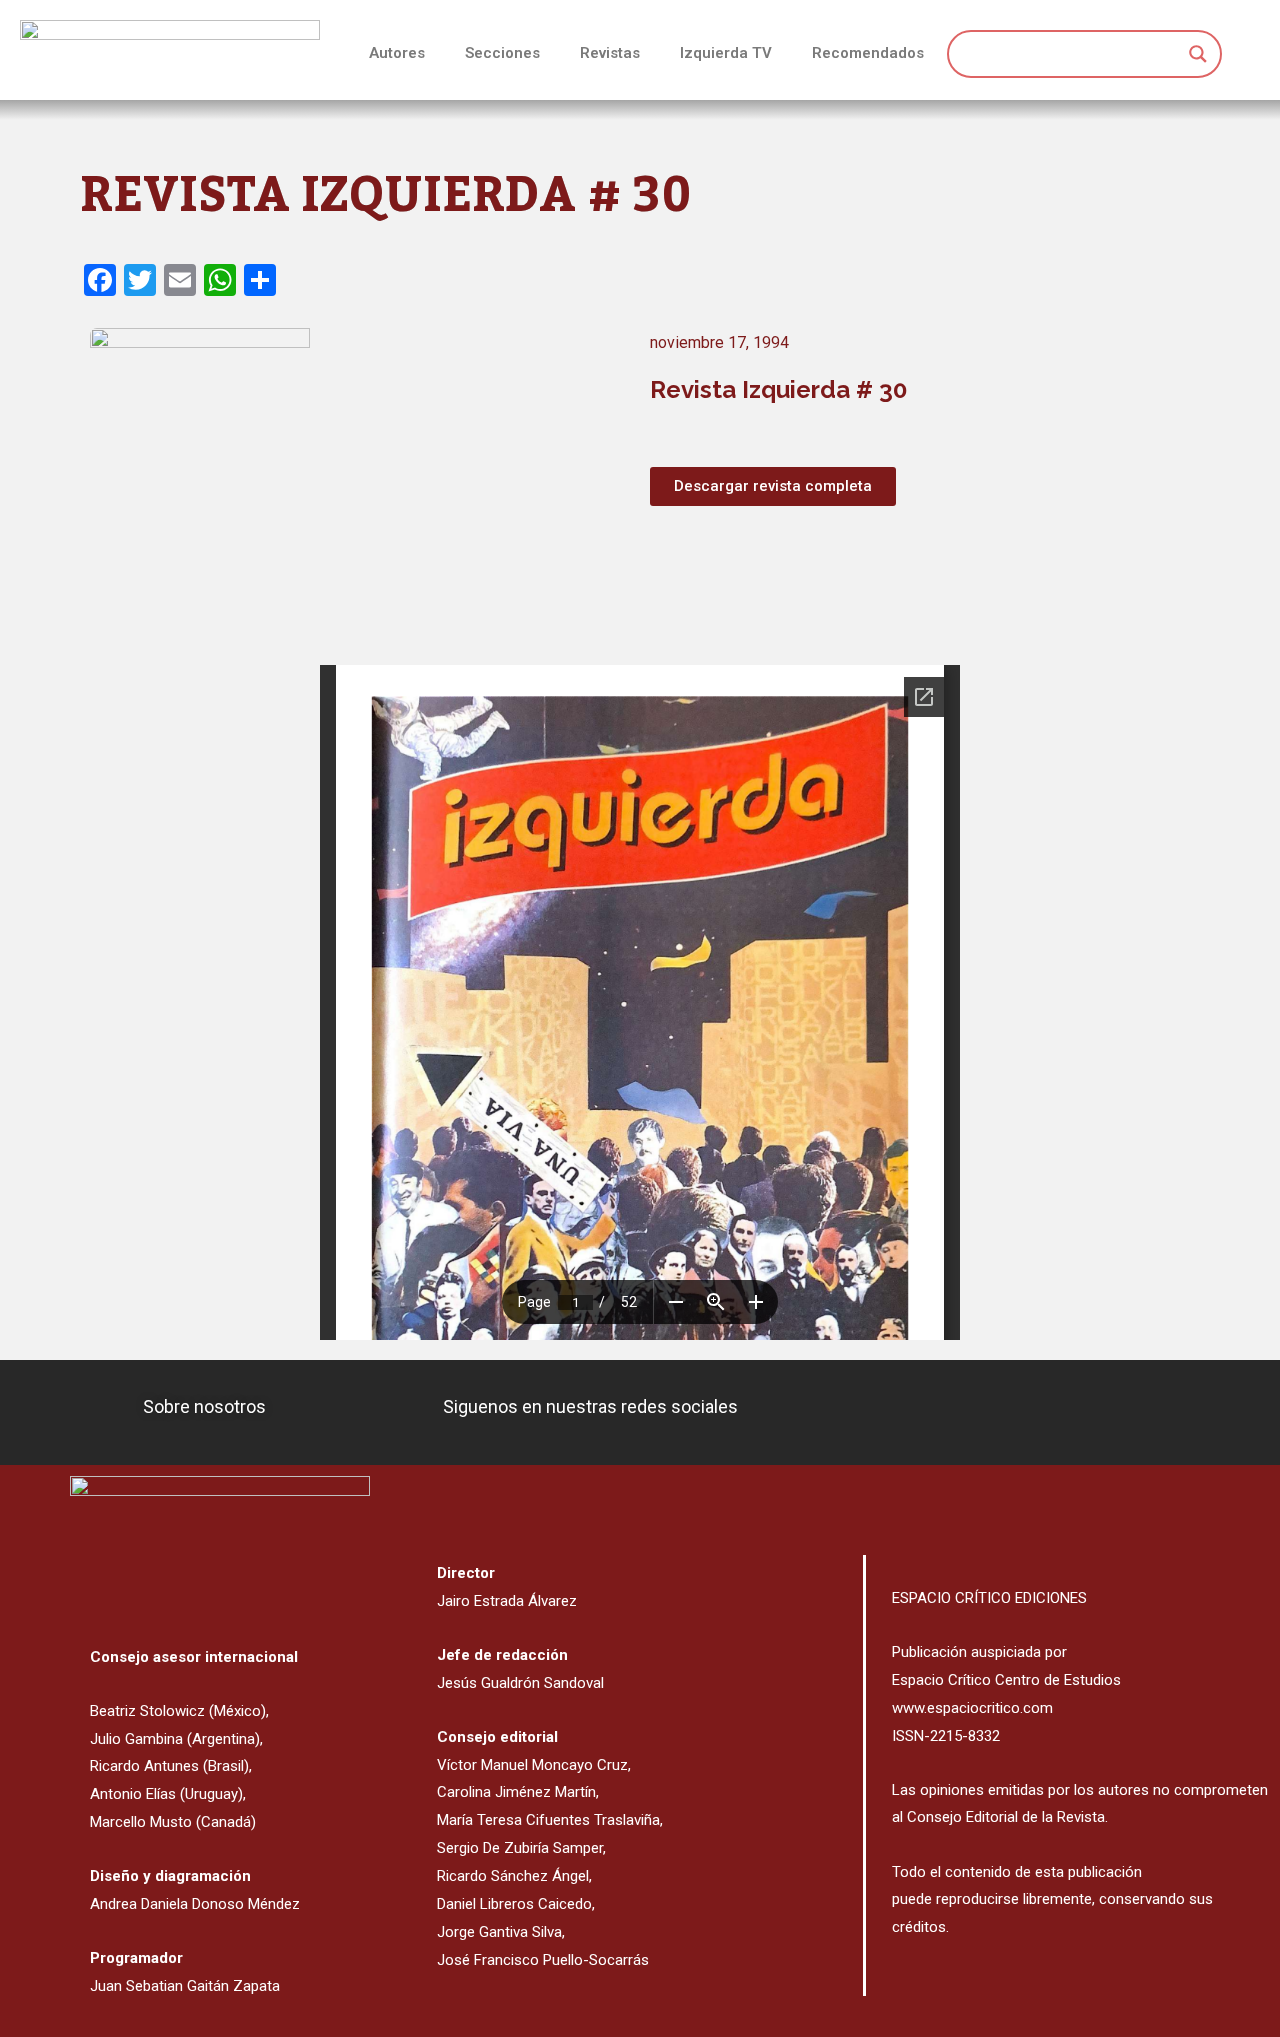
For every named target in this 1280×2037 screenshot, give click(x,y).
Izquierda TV (726, 53)
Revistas (610, 53)
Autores (397, 53)
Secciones (502, 53)
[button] (773, 486)
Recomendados (868, 53)
